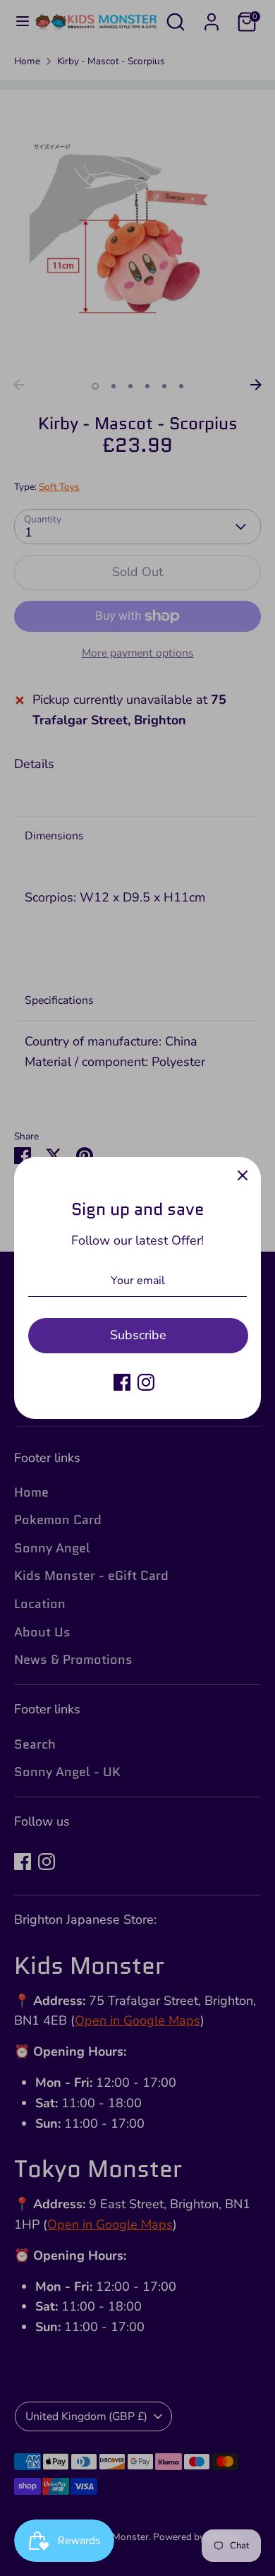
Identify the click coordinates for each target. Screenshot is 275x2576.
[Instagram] (146, 1382)
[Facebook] (122, 1382)
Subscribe (138, 1335)
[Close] (243, 1175)
